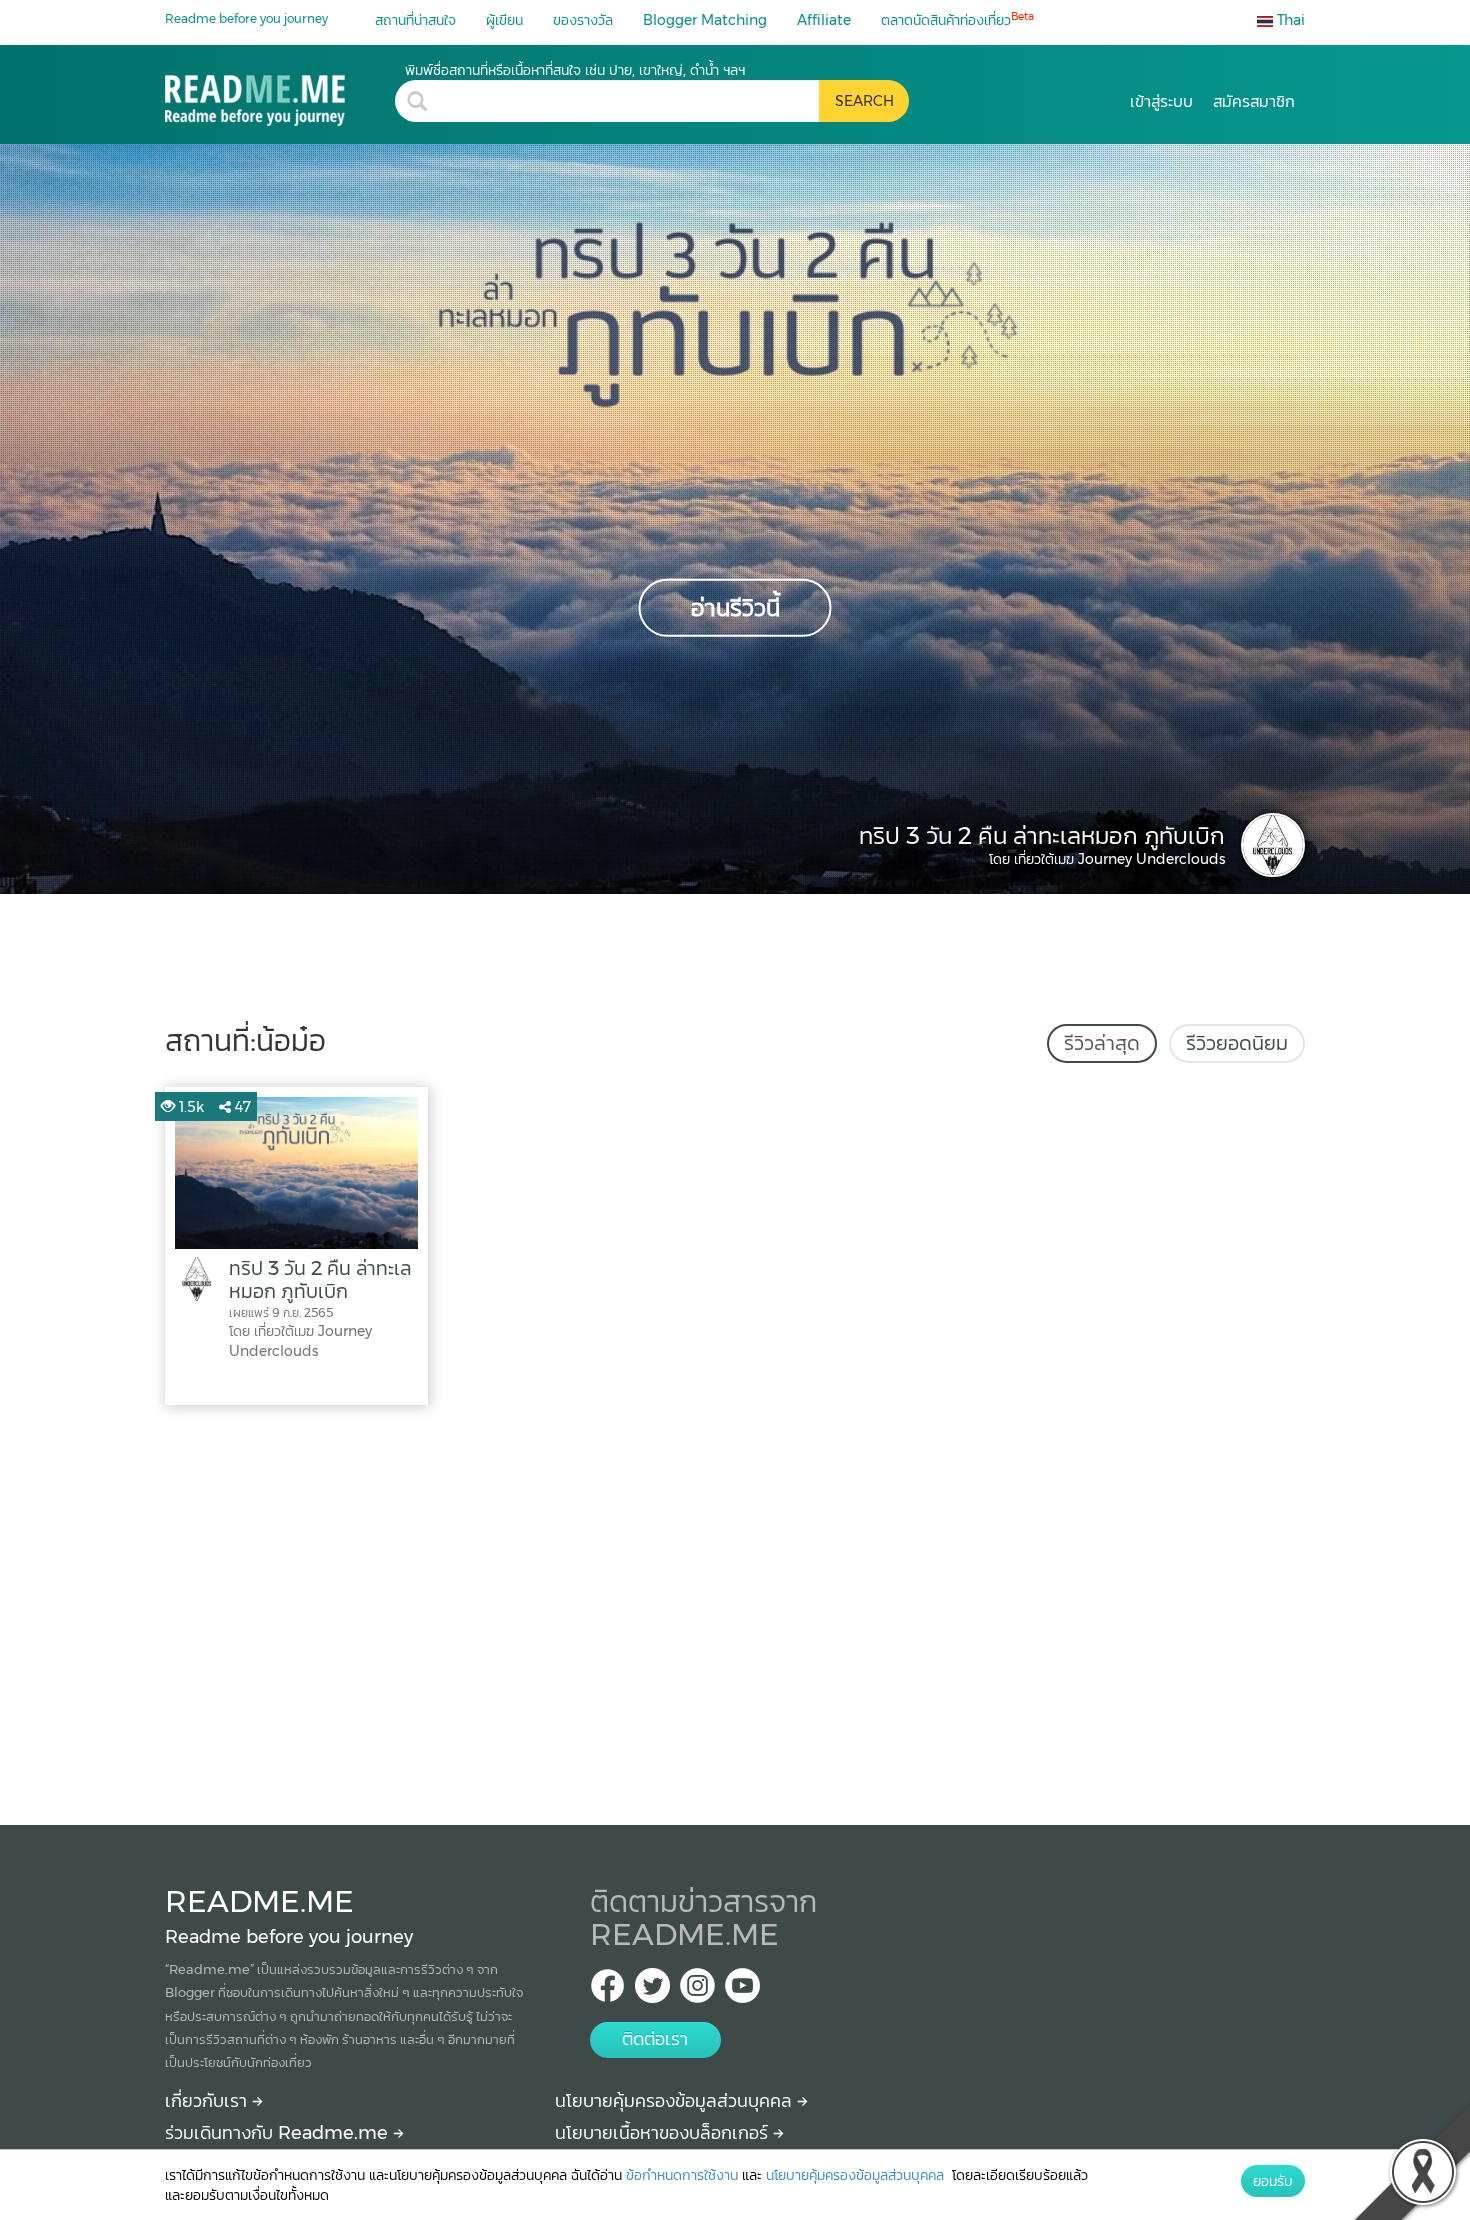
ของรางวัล (583, 20)
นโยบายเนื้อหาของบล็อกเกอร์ (664, 2133)
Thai (1289, 20)
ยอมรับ (1273, 2181)
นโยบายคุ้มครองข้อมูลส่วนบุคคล (676, 2101)
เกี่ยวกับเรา (208, 2101)
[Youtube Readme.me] (742, 1991)
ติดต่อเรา (655, 2039)
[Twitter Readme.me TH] (652, 1991)
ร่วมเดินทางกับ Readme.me (279, 2133)
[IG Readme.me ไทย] (697, 1991)
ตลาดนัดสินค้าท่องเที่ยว (957, 19)
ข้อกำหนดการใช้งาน (682, 2175)
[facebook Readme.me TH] (607, 1991)
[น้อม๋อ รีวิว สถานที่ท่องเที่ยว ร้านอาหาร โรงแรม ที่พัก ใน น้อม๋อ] (280, 93)
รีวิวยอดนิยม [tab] (1237, 1043)
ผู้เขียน (504, 20)
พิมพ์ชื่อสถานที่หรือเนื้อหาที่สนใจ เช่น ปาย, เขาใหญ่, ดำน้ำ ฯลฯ (575, 70)
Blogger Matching (705, 20)
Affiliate (824, 20)
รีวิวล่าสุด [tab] (1102, 1043)
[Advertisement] (735, 1610)
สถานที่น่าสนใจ (415, 20)
